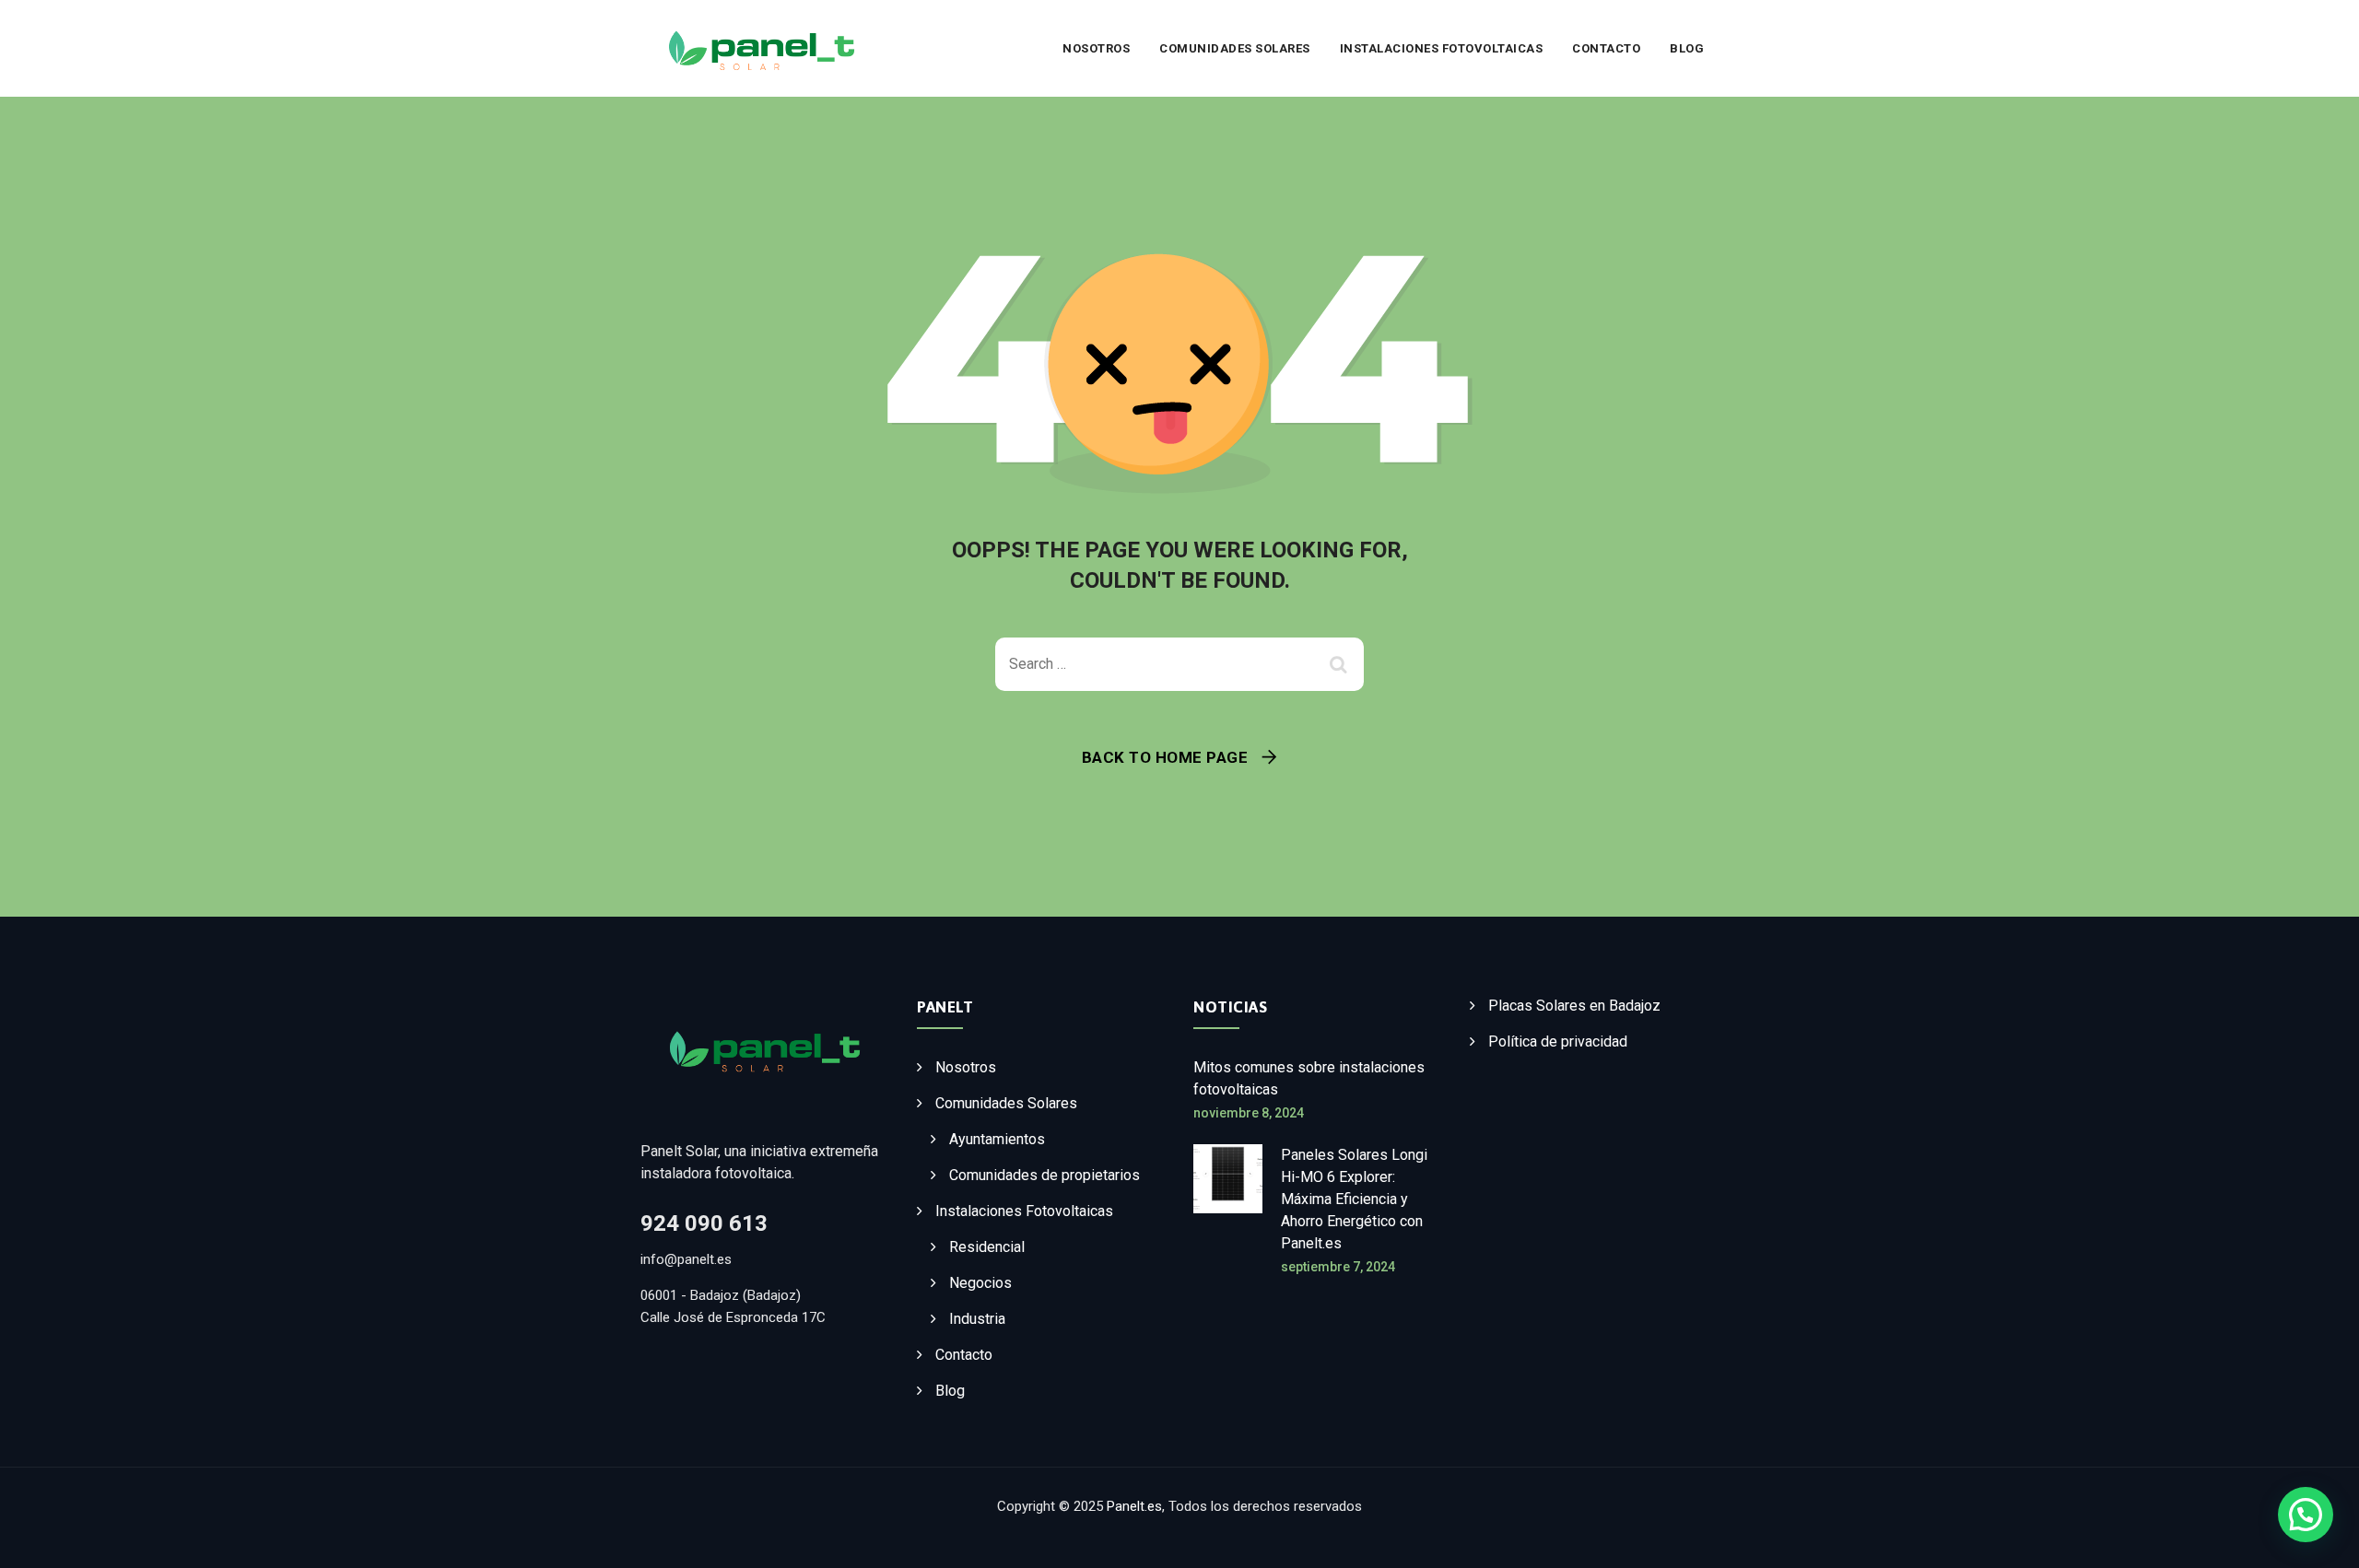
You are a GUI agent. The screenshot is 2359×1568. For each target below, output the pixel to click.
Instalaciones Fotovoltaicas (1442, 48)
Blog (1687, 48)
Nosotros (1096, 48)
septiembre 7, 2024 (1338, 1267)
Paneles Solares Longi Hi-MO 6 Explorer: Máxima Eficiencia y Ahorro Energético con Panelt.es (1354, 1199)
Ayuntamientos (997, 1139)
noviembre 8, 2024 (1249, 1113)
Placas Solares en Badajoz (1574, 1006)
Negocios (980, 1283)
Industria (977, 1319)
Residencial (987, 1247)
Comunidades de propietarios (1045, 1175)
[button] (2306, 1515)
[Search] (1341, 664)
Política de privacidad (1558, 1041)
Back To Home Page (1165, 757)
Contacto (1606, 48)
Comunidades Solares (1235, 48)
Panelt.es (1134, 1506)
